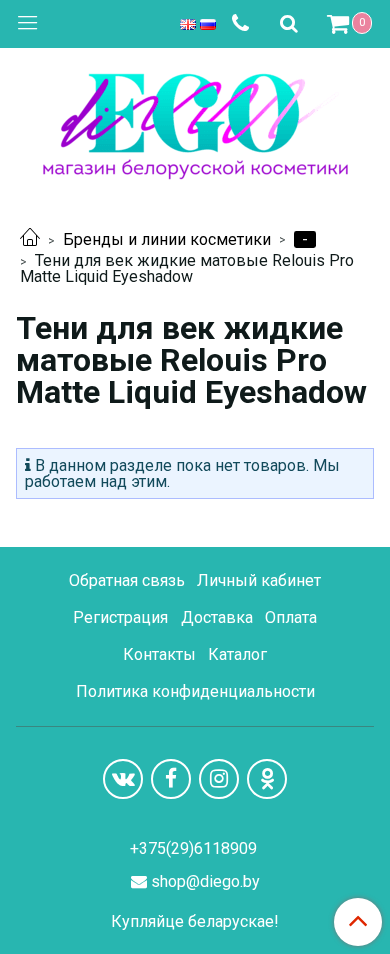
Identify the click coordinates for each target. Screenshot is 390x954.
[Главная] (30, 239)
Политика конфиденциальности (195, 691)
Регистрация (120, 617)
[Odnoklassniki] (267, 779)
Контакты (159, 654)
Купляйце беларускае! (195, 922)
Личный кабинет (259, 580)
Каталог (237, 654)
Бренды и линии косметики (167, 239)
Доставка (217, 617)
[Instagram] (219, 779)
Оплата (291, 617)
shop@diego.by (205, 881)
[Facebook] (171, 779)
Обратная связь (127, 580)
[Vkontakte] (123, 779)
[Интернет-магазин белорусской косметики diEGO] (195, 121)
